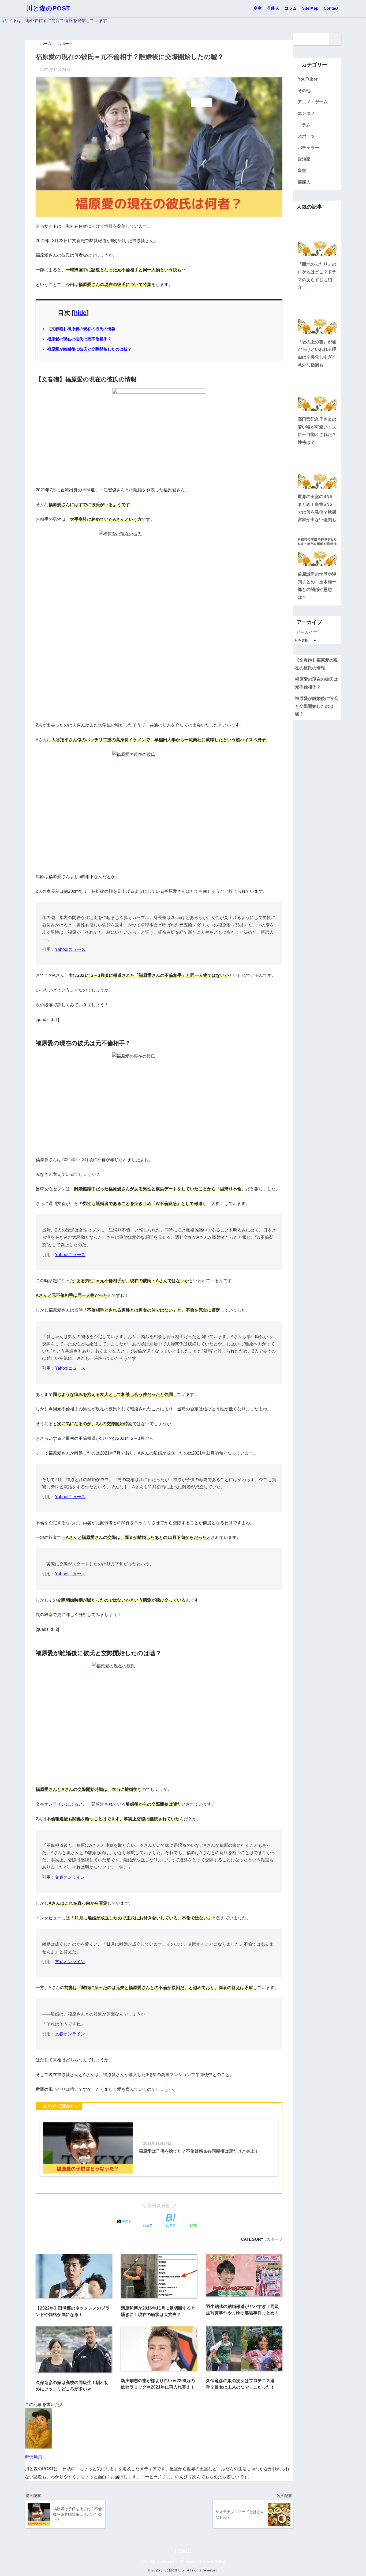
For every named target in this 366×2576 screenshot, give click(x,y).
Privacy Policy (212, 2562)
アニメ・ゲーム (313, 102)
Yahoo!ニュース (70, 949)
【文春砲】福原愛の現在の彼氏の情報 (81, 329)
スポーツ (274, 2239)
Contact (331, 8)
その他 (304, 91)
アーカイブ (307, 632)
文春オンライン (70, 1877)
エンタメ (306, 113)
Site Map (310, 8)
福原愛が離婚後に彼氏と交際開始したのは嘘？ (89, 349)
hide (80, 313)
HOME (183, 2551)
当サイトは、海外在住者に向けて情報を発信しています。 (56, 20)
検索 (335, 39)
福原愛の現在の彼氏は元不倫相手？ (79, 339)
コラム (291, 8)
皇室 (258, 8)
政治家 (304, 159)
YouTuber (308, 79)
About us (170, 2562)
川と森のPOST (48, 8)
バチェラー (308, 148)
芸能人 (273, 8)
